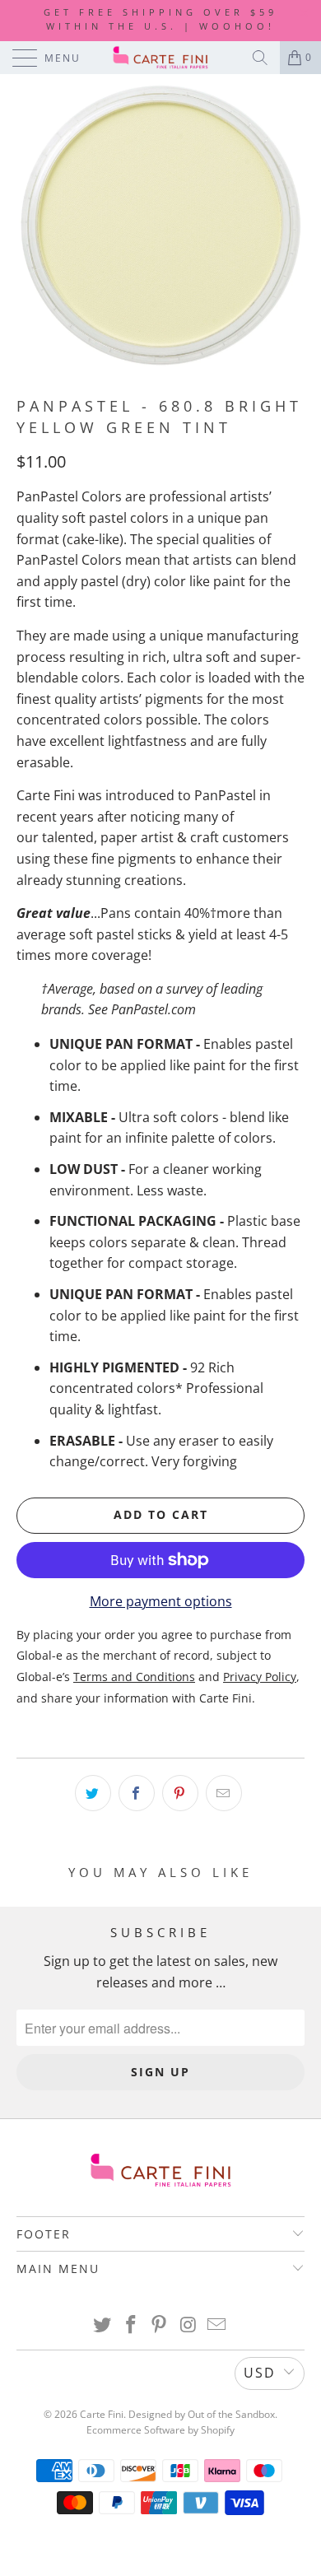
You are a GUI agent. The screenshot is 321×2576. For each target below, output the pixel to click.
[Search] (260, 58)
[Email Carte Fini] (217, 2325)
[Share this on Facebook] (137, 1793)
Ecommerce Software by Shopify (160, 2430)
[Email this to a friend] (224, 1793)
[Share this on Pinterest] (180, 1793)
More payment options (161, 1601)
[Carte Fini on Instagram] (188, 2325)
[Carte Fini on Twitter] (103, 2325)
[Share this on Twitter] (93, 1793)
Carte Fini (102, 2414)
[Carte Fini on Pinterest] (160, 2325)
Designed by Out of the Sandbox (202, 2414)
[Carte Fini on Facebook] (131, 2325)
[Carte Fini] (161, 58)
